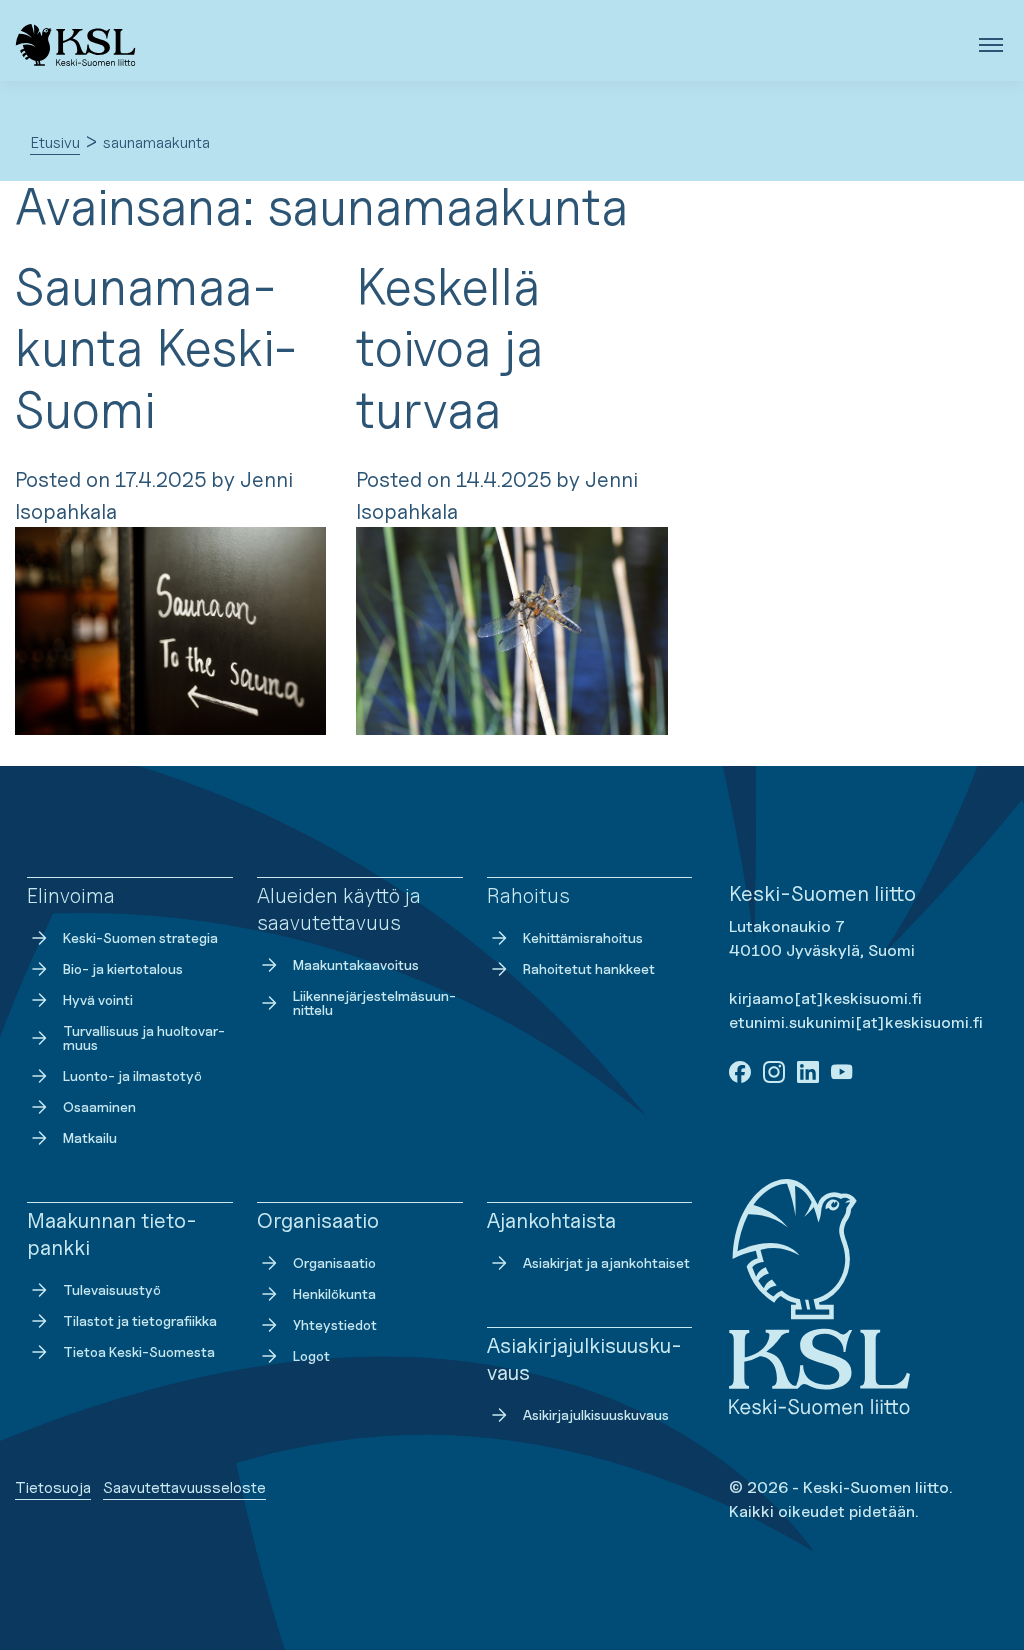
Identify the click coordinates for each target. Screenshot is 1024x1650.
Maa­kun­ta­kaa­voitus (356, 964)
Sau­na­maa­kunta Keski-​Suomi (156, 348)
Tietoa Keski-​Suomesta (139, 1351)
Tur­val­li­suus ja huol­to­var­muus (144, 1037)
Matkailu (90, 1137)
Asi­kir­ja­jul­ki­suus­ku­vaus (596, 1414)
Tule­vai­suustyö (112, 1289)
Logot (311, 1355)
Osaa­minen (99, 1106)
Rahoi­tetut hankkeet (589, 968)
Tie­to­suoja (53, 1487)
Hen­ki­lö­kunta (334, 1293)
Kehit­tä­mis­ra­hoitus (583, 937)
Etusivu (55, 142)
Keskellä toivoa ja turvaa (449, 348)
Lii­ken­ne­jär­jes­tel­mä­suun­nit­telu (374, 1002)
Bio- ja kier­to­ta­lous (123, 968)
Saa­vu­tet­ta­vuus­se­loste (184, 1487)
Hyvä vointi (98, 999)
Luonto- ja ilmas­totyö (132, 1075)
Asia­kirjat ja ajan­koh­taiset (606, 1262)
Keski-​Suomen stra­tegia (140, 937)
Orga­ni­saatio (334, 1262)
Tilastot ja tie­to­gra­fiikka (140, 1320)
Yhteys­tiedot (335, 1324)
